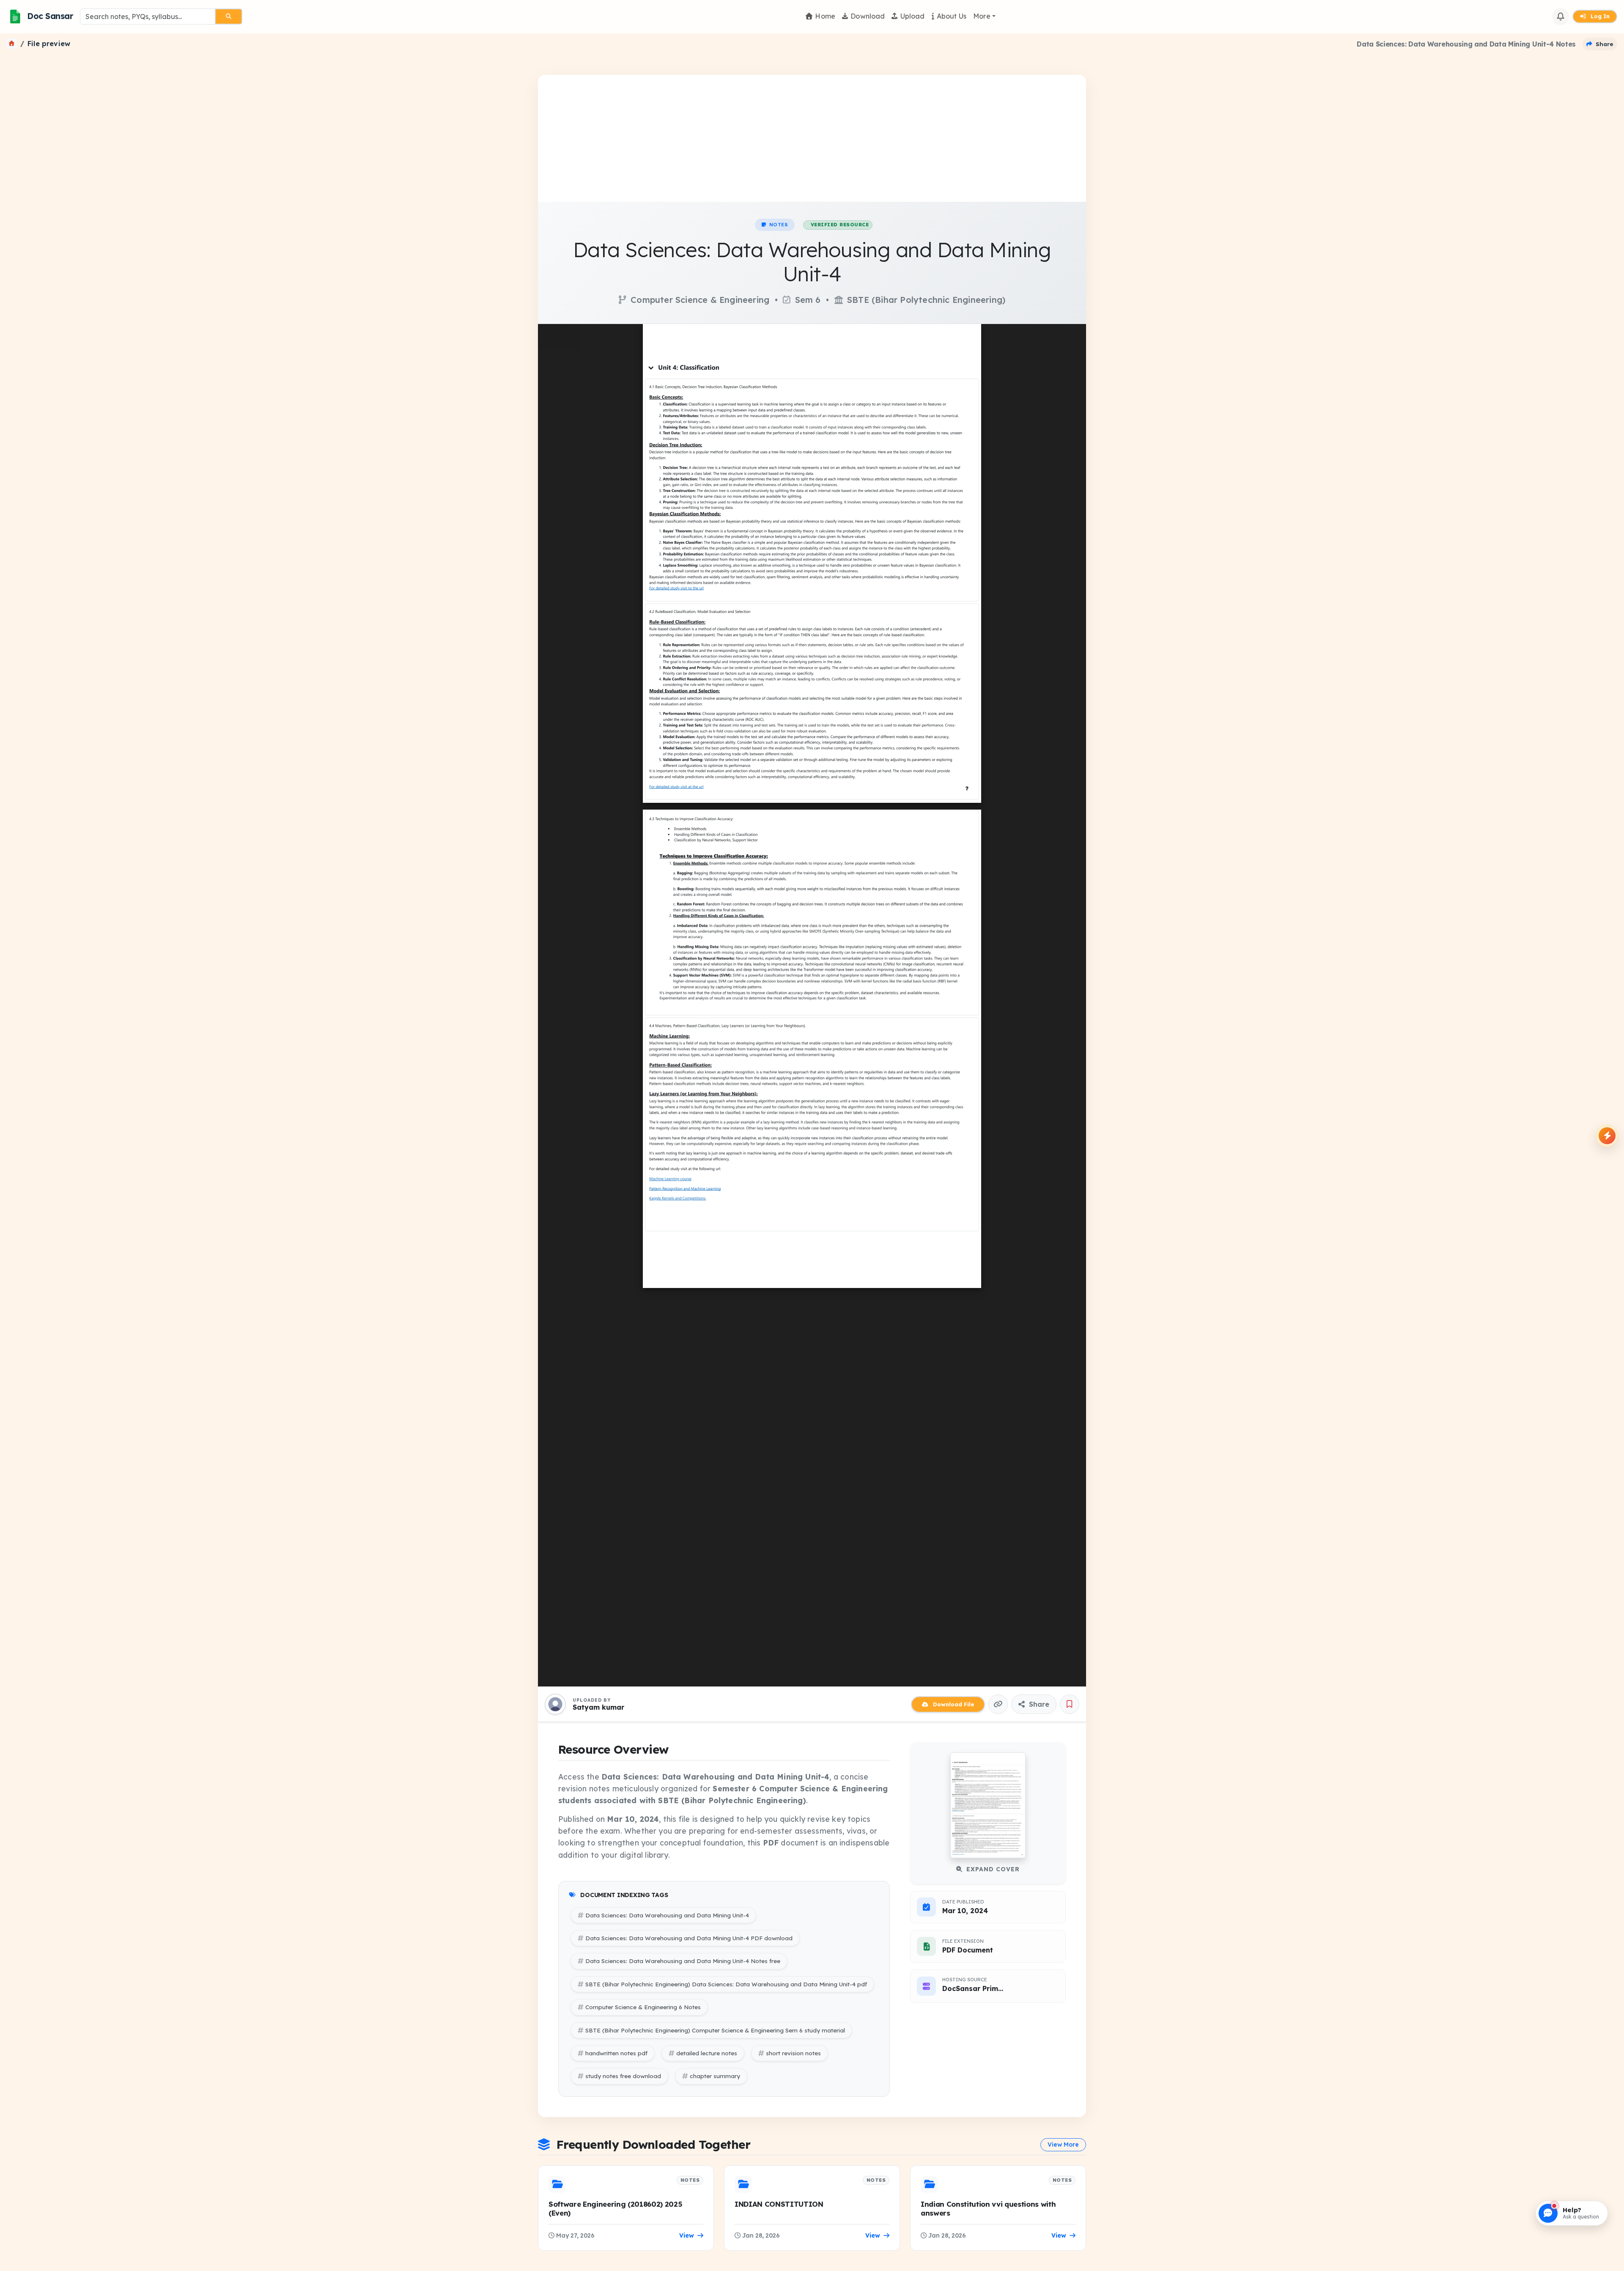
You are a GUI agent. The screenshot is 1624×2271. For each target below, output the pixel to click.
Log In (1599, 16)
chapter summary (715, 2076)
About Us (952, 16)
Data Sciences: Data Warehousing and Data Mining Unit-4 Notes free (683, 1961)
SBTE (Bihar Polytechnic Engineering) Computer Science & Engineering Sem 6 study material (715, 2030)
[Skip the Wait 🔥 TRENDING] (1607, 1136)
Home (825, 16)
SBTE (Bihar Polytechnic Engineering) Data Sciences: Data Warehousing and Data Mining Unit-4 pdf (726, 1984)
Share (1038, 1704)
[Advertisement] (812, 138)
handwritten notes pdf (616, 2053)
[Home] (12, 44)
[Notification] (1561, 16)
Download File (953, 1704)
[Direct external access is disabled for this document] (559, 337)
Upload (913, 16)
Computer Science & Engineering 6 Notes (643, 2007)
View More (1063, 2145)
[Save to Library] (1070, 1704)
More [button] (982, 16)
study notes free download (623, 2076)
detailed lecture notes (707, 2053)
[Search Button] (229, 16)
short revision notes (793, 2053)
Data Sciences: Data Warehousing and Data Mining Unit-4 (667, 1915)
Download (868, 16)
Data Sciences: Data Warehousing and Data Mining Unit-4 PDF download (689, 1938)
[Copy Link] (998, 1704)
